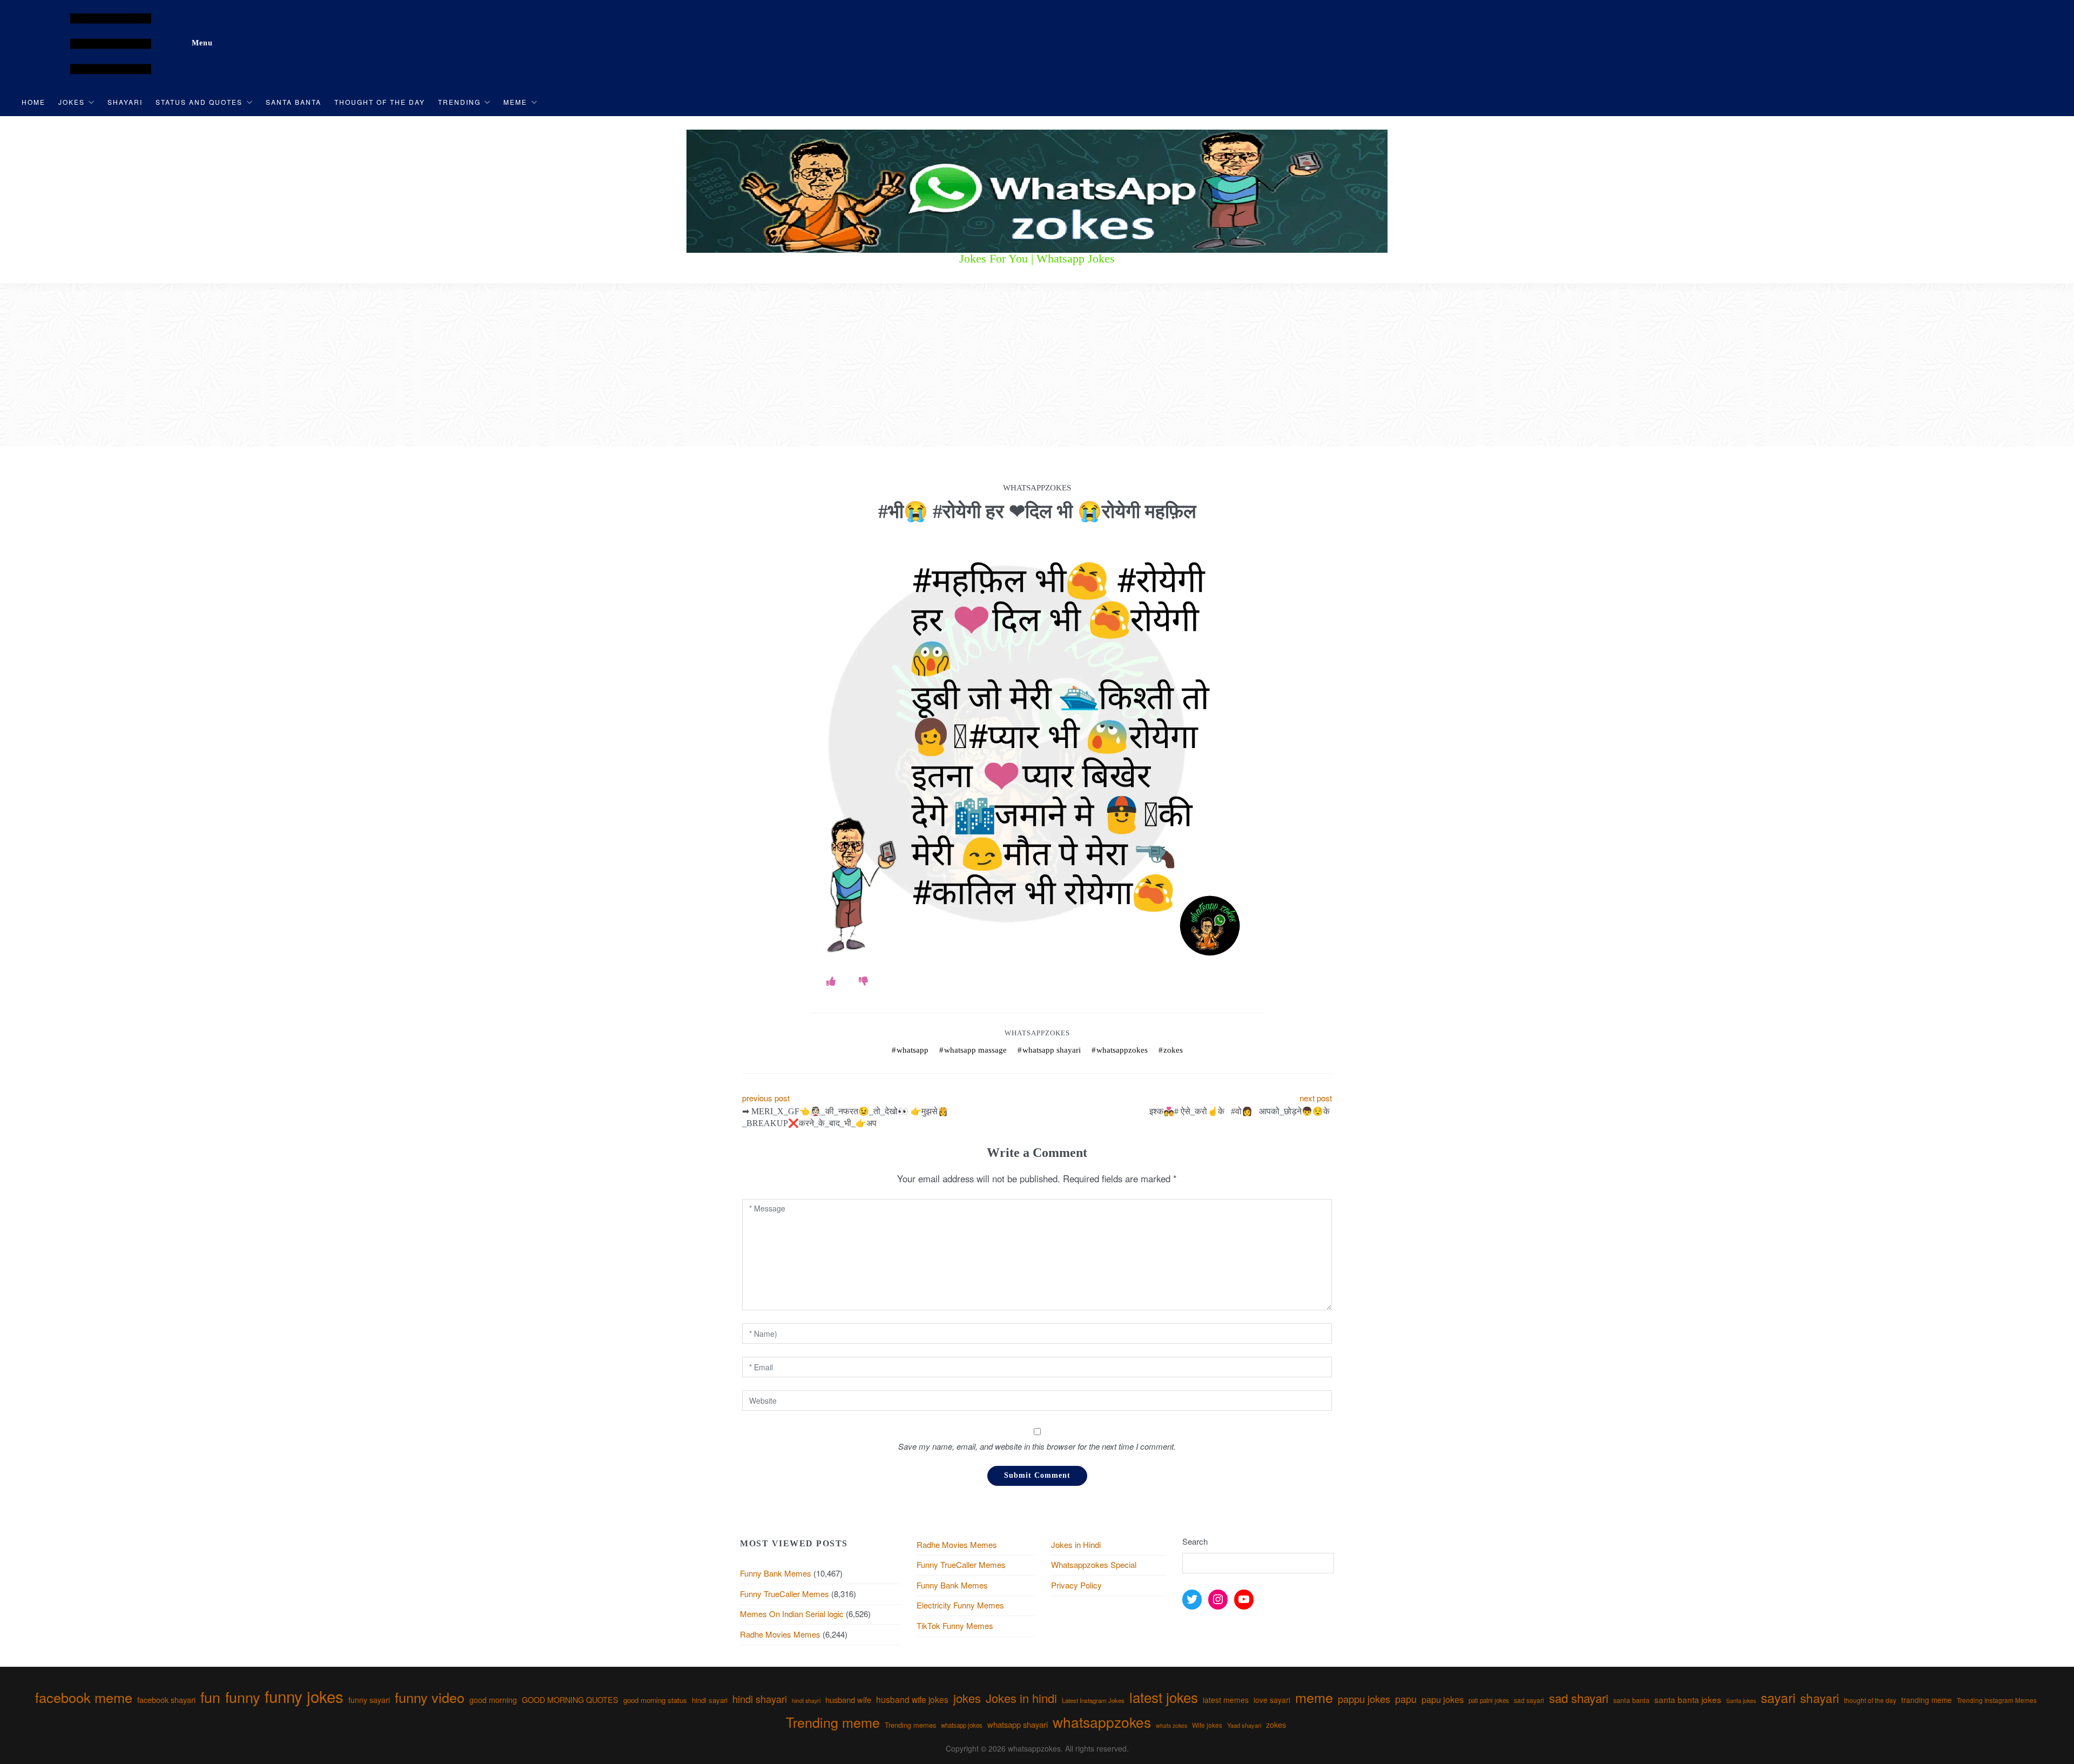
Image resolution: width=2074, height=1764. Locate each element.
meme (1314, 1697)
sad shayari (1579, 1698)
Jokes (72, 102)
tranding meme (1927, 1700)
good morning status (655, 1700)
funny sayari (369, 1700)
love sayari (1272, 1700)
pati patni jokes (1489, 1700)
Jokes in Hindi (1076, 1544)
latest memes (1226, 1700)
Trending (459, 102)
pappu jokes (1364, 1699)
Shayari (125, 102)
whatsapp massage (975, 1050)
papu (1406, 1699)
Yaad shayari (1244, 1725)
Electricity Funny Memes (960, 1605)
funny (243, 1697)
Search (1195, 1541)
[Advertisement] (1037, 365)
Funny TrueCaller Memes (785, 1594)
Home (33, 102)
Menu (202, 43)
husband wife (848, 1699)
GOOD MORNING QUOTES (570, 1700)
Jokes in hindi (1021, 1698)
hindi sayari (710, 1700)
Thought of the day (380, 102)
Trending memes (910, 1725)
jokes (967, 1698)
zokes (1173, 1050)
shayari (1820, 1698)
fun (210, 1697)
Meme (515, 102)
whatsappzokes (1122, 1050)
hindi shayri (806, 1701)
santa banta (1631, 1700)
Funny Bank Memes (776, 1573)
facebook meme (84, 1697)
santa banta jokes (1688, 1699)
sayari (1778, 1697)
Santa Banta (294, 102)
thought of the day (1870, 1700)
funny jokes (304, 1696)
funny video (430, 1697)
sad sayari (1529, 1700)
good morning (493, 1700)
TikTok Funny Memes (955, 1625)
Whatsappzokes (1037, 1033)
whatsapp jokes (962, 1725)
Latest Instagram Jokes (1093, 1700)
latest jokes (1164, 1697)
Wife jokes (1207, 1725)
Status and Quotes (199, 102)
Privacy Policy (1076, 1585)
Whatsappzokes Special (1094, 1564)
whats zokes (1171, 1725)
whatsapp (913, 1050)
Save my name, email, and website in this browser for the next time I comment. (1037, 1446)
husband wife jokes (912, 1699)
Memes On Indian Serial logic (792, 1614)
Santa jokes (1741, 1700)
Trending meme (833, 1722)
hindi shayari (760, 1699)
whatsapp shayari (1052, 1050)
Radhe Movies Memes (780, 1634)
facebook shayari (166, 1699)
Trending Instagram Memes (1997, 1700)
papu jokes (1443, 1699)
